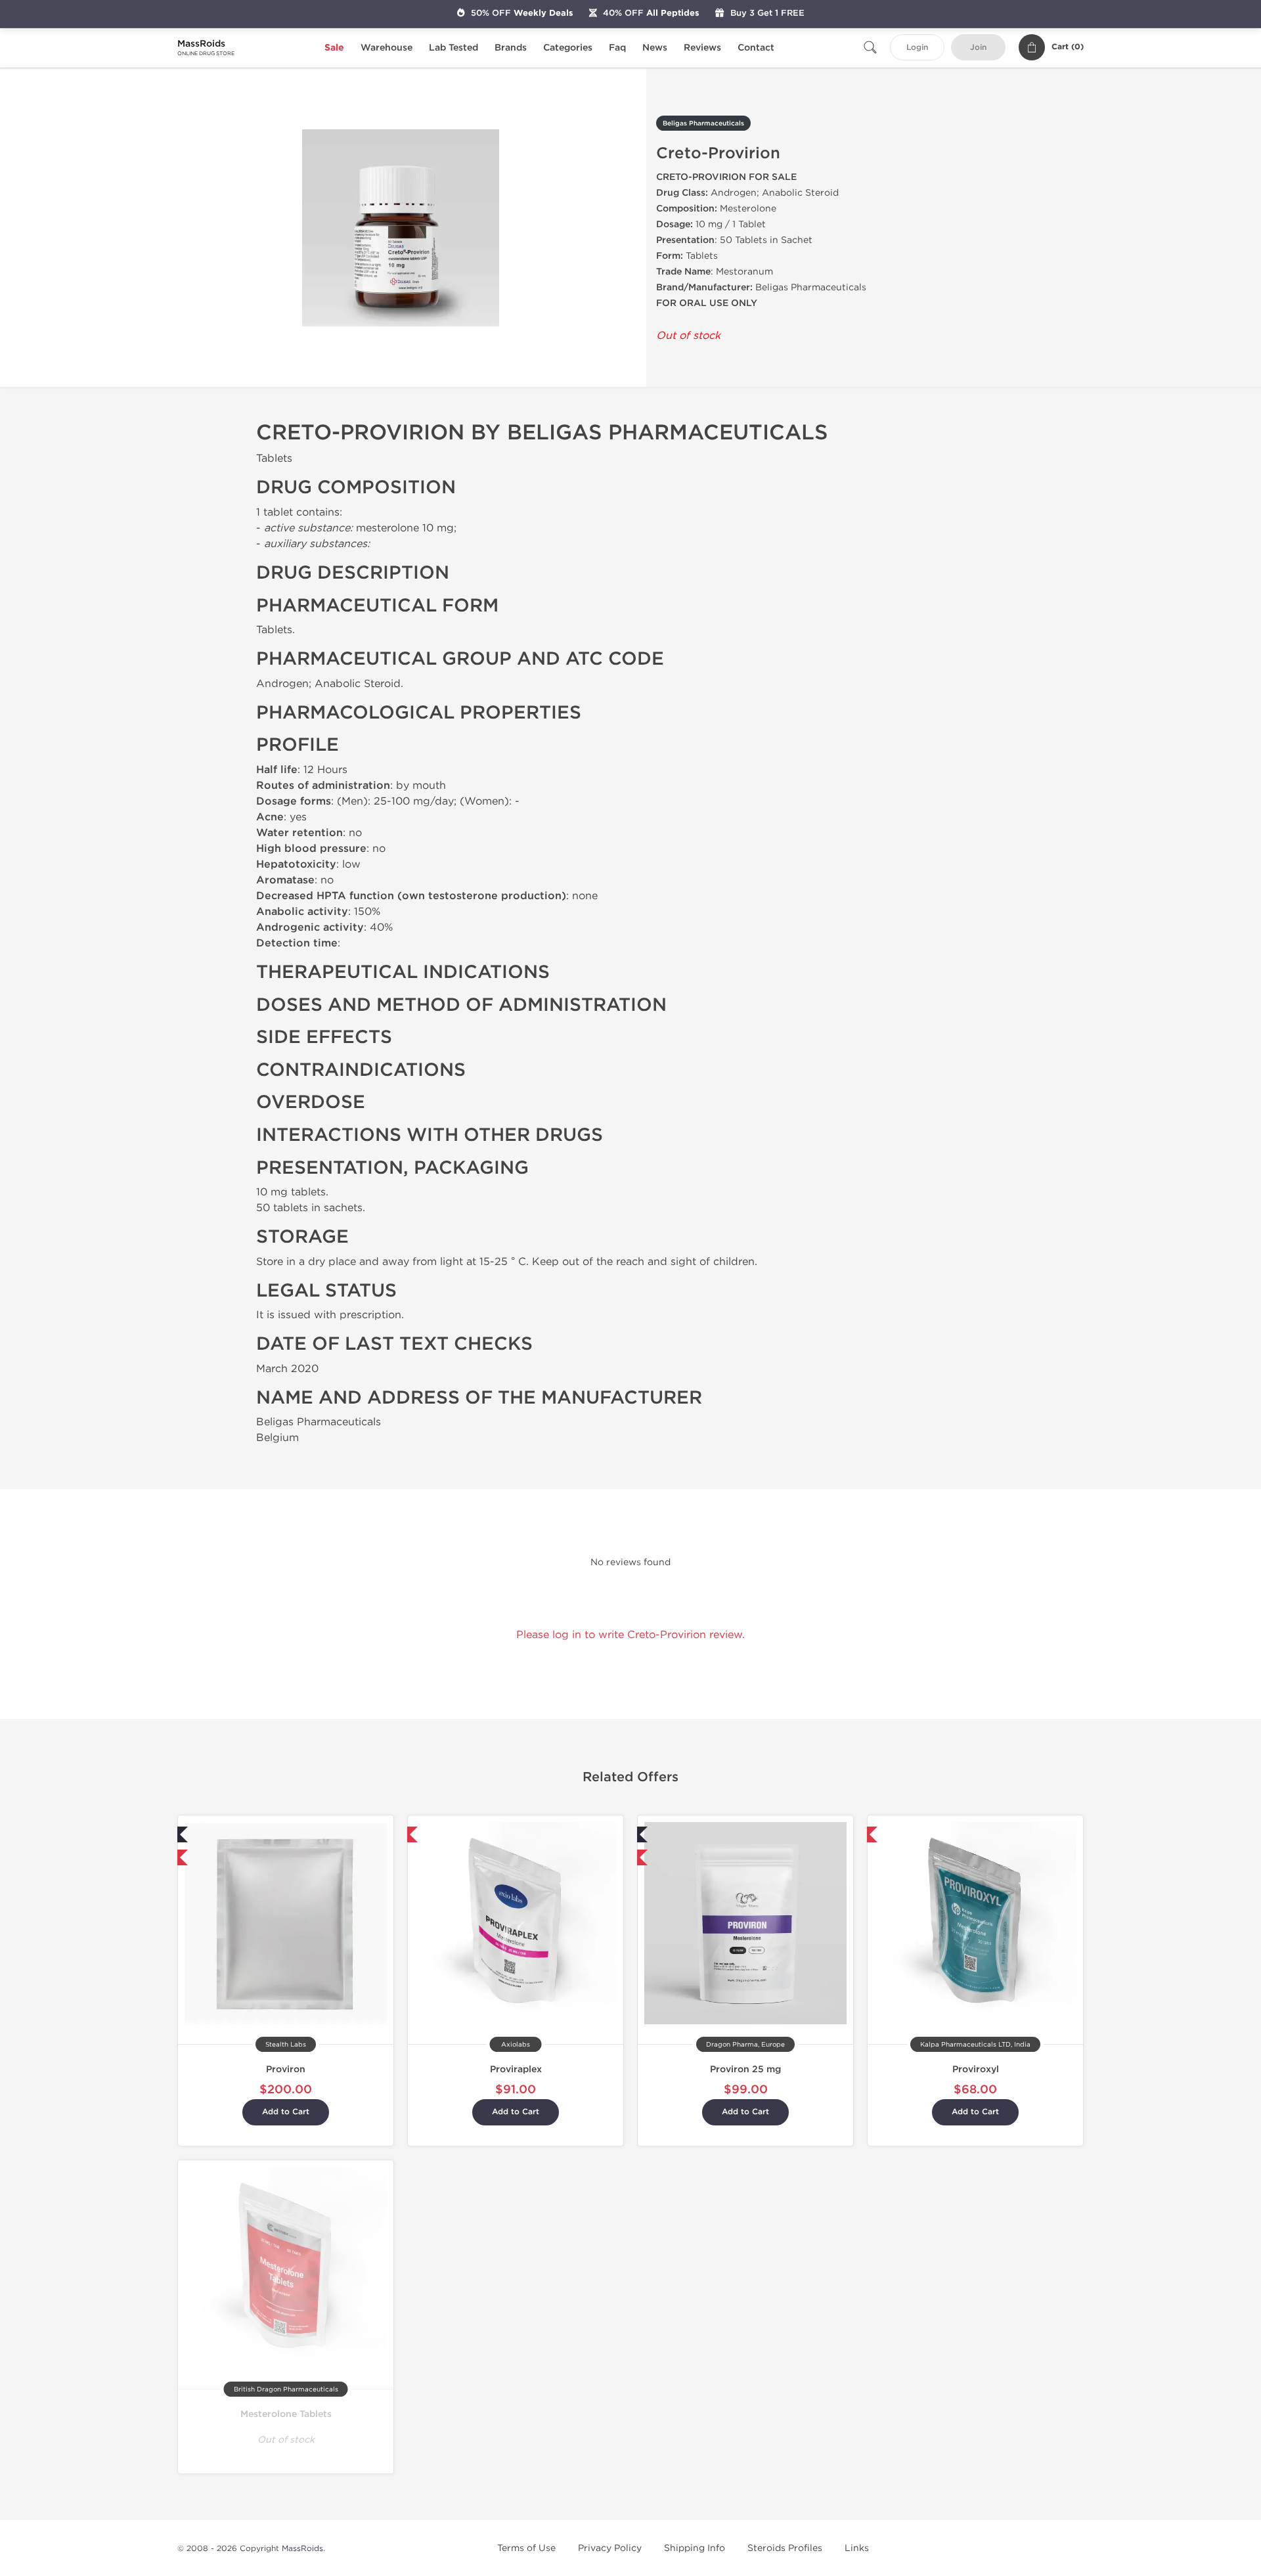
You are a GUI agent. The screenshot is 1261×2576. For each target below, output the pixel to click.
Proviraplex (516, 2069)
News (655, 48)
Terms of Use (526, 2548)
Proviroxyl (976, 2069)
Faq (617, 48)
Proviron (286, 2069)
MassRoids (302, 2548)
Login (917, 48)
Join (978, 48)
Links (857, 2548)
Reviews (702, 48)
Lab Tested (454, 48)
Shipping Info (695, 2548)
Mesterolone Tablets (286, 2414)
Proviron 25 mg (745, 2069)
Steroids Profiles (785, 2548)
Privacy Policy (610, 2548)
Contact (756, 48)
